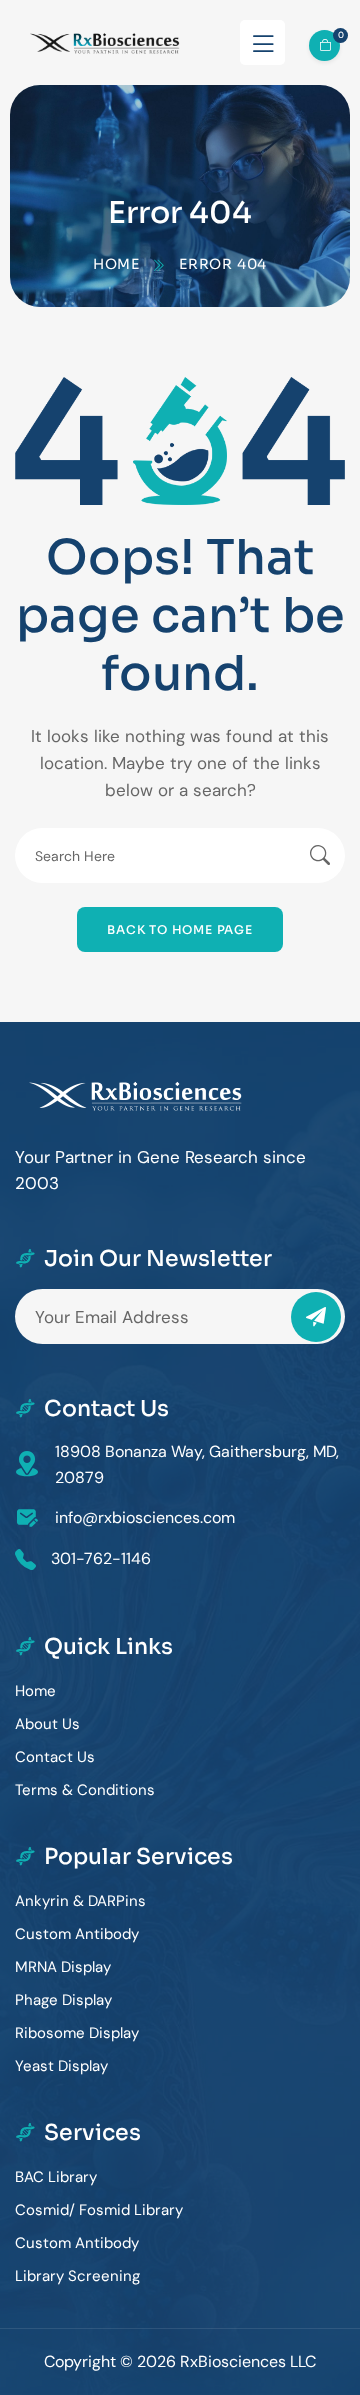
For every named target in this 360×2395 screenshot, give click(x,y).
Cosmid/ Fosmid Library (99, 2210)
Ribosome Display (77, 2033)
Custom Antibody (77, 1934)
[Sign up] (316, 1317)
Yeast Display (61, 2066)
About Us (47, 1724)
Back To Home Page (180, 929)
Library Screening (77, 2276)
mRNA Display (63, 1967)
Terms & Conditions (85, 1790)
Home (116, 264)
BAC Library (56, 2177)
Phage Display (63, 2000)
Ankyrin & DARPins (80, 1901)
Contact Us (55, 1757)
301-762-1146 (101, 1558)
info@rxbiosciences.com (145, 1517)
